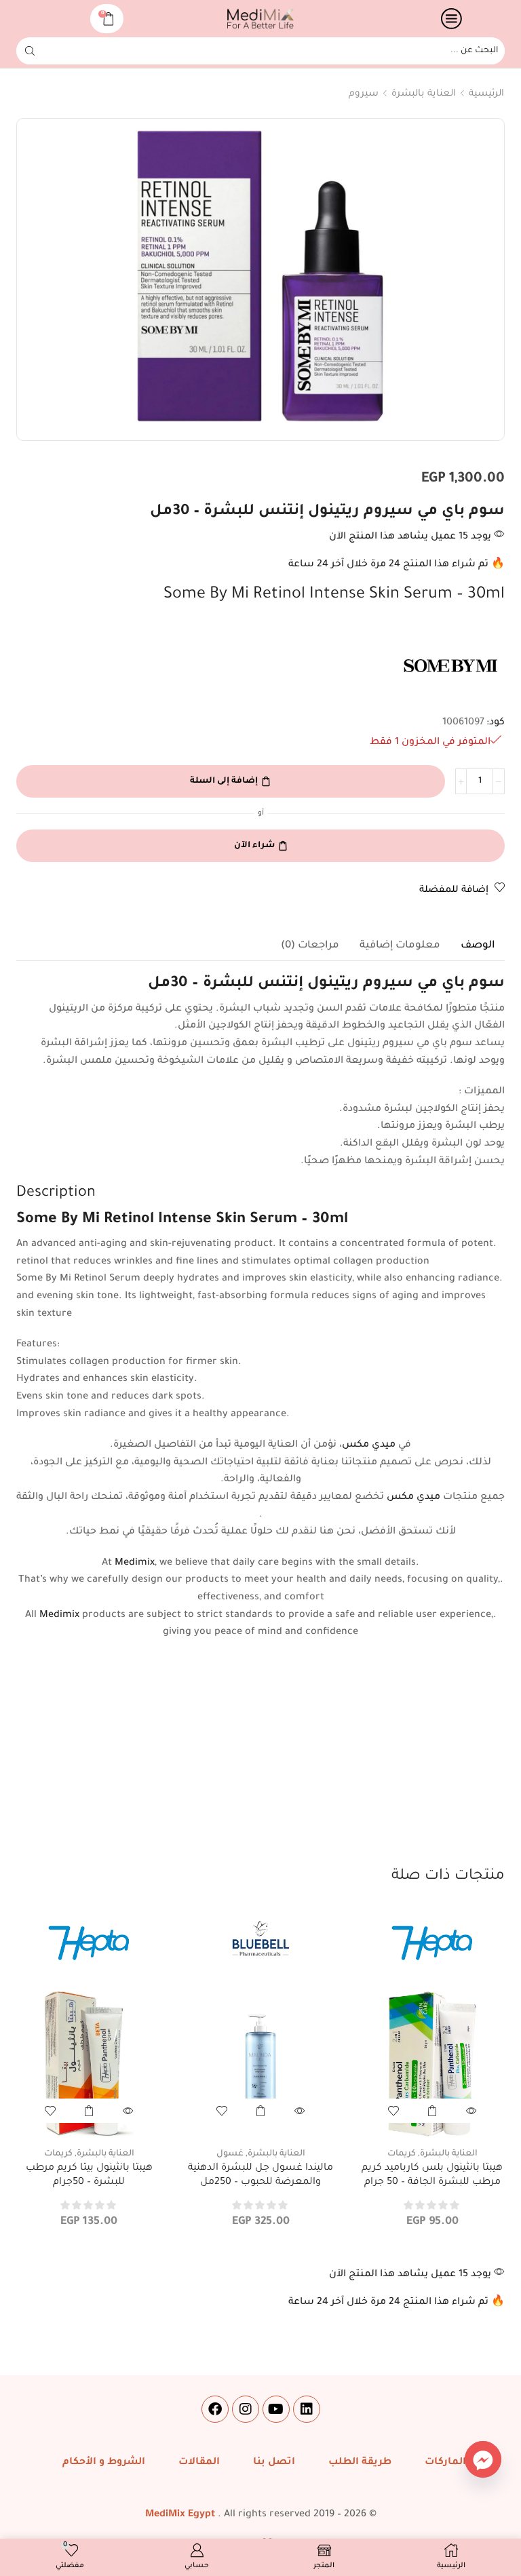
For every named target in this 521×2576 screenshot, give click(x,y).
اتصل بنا (274, 2463)
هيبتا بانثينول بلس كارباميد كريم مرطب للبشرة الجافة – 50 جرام (432, 2176)
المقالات (199, 2463)
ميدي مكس (369, 1445)
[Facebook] (215, 2409)
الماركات (445, 2463)
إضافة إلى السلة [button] (432, 2111)
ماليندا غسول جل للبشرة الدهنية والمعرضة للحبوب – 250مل (260, 2176)
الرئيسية (486, 94)
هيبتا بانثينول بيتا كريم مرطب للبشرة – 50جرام (89, 2176)
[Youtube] (276, 2409)
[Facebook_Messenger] (483, 2459)
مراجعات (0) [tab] (310, 946)
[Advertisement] (260, 1764)
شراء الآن (254, 846)
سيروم (364, 94)
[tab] (478, 946)
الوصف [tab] (478, 946)
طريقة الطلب (360, 2463)
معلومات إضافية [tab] (400, 946)
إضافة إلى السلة (224, 781)
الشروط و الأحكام (104, 2463)
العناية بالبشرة (424, 94)
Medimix (135, 1563)
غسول (230, 2154)
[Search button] (30, 51)
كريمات (402, 2154)
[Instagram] (246, 2409)
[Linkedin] (307, 2409)
